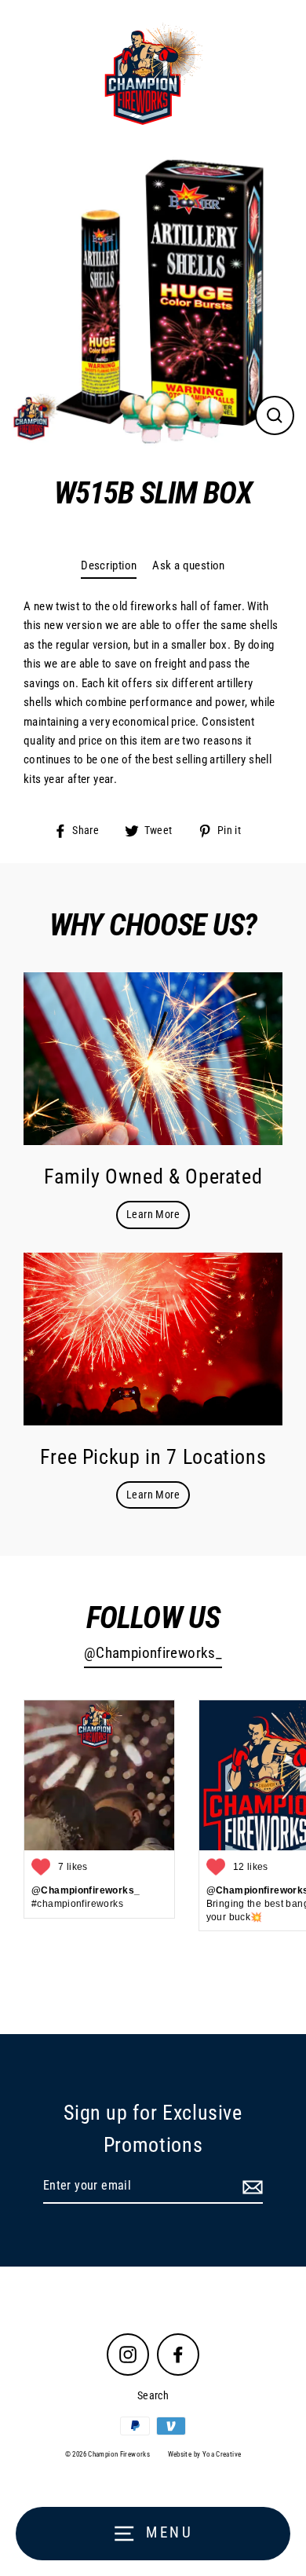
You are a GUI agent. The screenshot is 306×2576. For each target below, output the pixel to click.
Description (109, 565)
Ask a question (188, 565)
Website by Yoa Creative (205, 2454)
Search (153, 2395)
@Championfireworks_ (153, 1653)
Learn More (153, 1214)
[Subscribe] (250, 2186)
